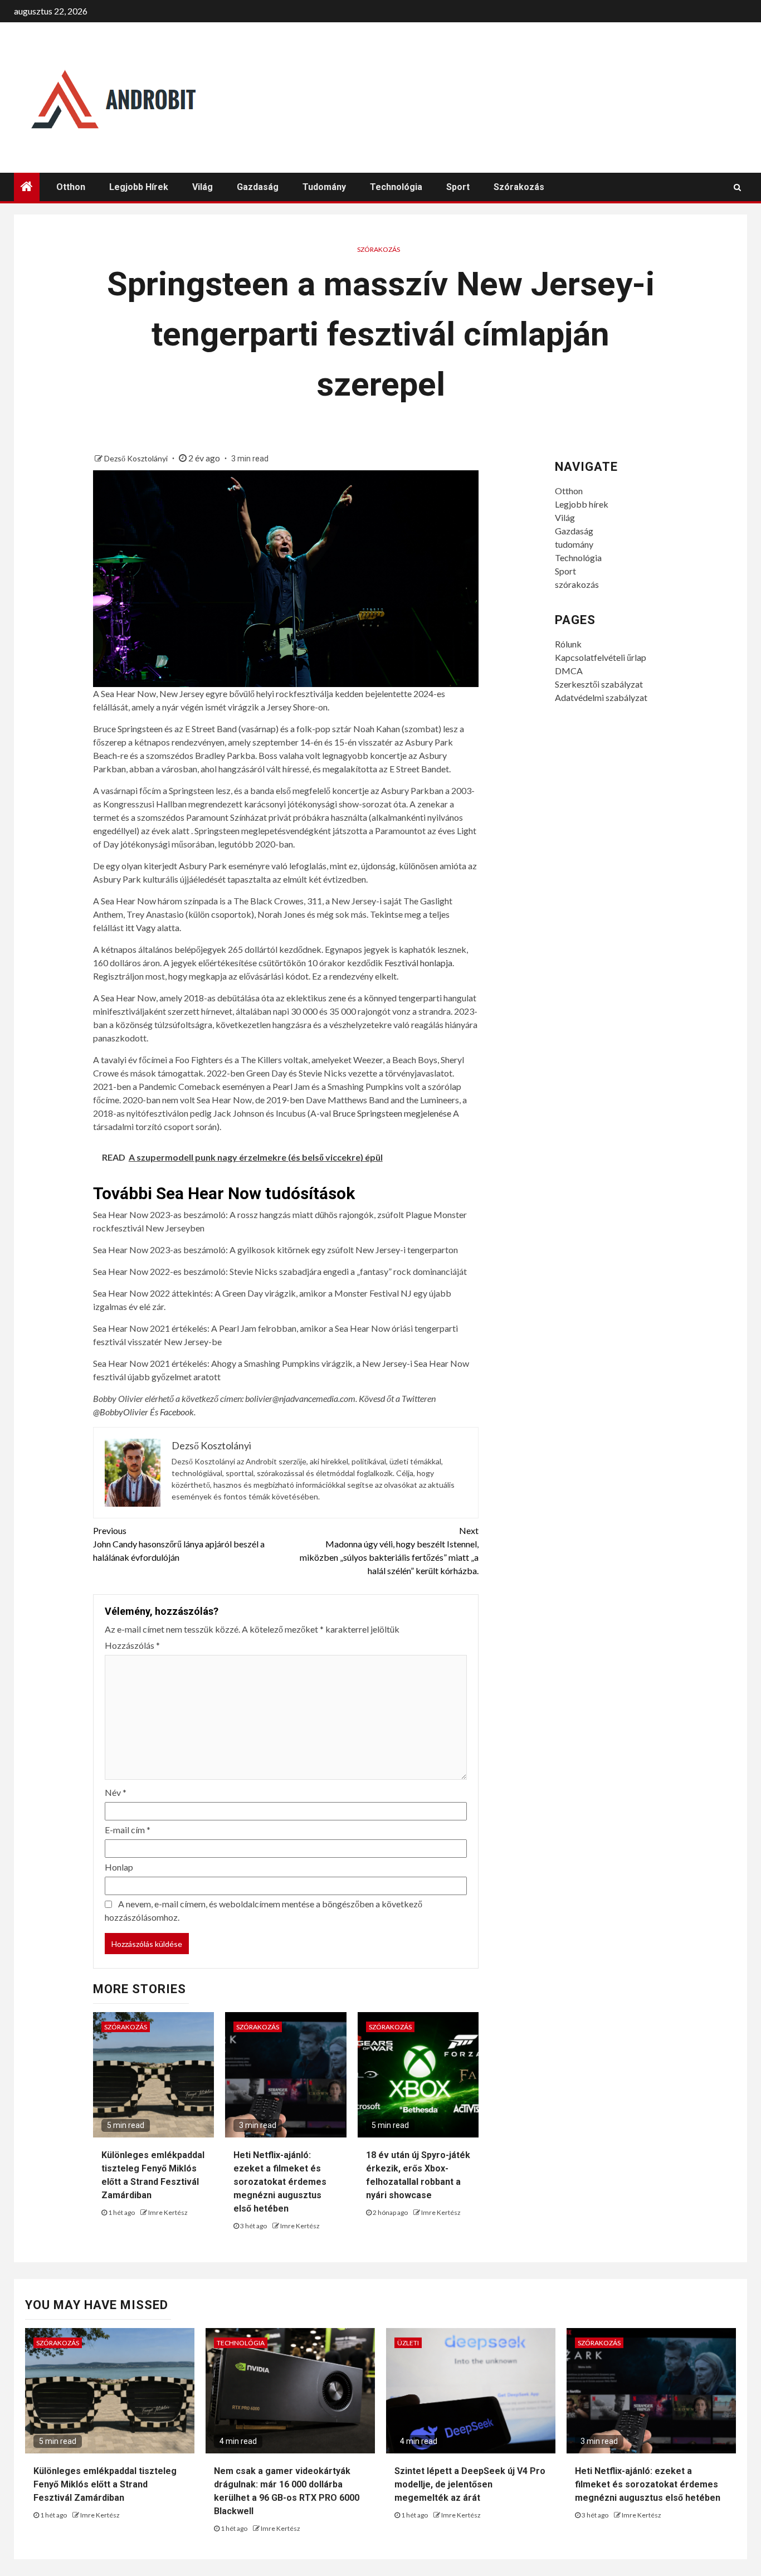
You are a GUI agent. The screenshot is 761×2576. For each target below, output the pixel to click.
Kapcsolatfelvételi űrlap (601, 657)
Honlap (119, 1867)
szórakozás (519, 187)
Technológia (396, 187)
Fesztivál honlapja (418, 963)
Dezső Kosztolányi (137, 458)
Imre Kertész (168, 2212)
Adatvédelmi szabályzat (601, 697)
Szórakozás (379, 249)
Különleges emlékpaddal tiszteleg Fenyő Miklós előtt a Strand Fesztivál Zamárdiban (105, 2484)
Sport (458, 187)
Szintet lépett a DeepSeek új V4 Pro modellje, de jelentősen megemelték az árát (470, 2484)
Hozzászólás (132, 1645)
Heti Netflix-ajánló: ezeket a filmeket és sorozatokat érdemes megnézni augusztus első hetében (280, 2182)
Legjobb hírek (139, 187)
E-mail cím (128, 1830)
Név (116, 1792)
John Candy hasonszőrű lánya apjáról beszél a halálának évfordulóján (179, 1544)
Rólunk (568, 644)
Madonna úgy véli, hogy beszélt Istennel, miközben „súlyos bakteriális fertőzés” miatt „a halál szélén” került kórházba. (389, 1550)
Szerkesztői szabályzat (599, 684)
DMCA (569, 671)
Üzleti (408, 2343)
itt (130, 927)
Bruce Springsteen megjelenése (392, 1113)
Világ (203, 187)
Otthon (71, 187)
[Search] (737, 187)
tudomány (324, 187)
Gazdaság (258, 187)
